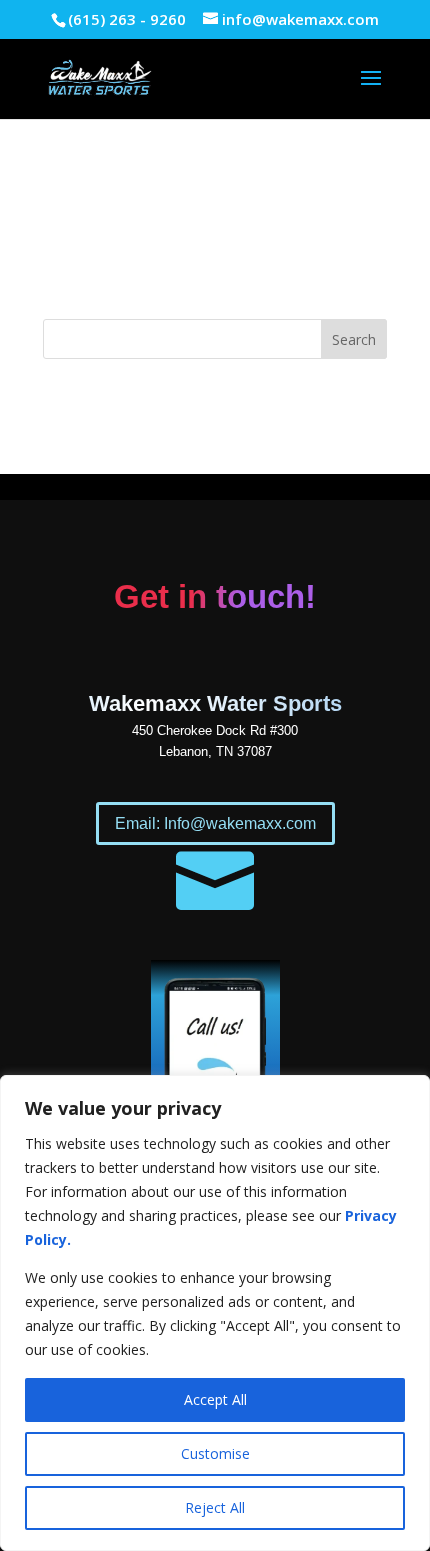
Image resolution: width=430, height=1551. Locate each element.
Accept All (215, 1399)
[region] (215, 1313)
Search (354, 339)
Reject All (215, 1507)
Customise (215, 1453)
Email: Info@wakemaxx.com (215, 823)
